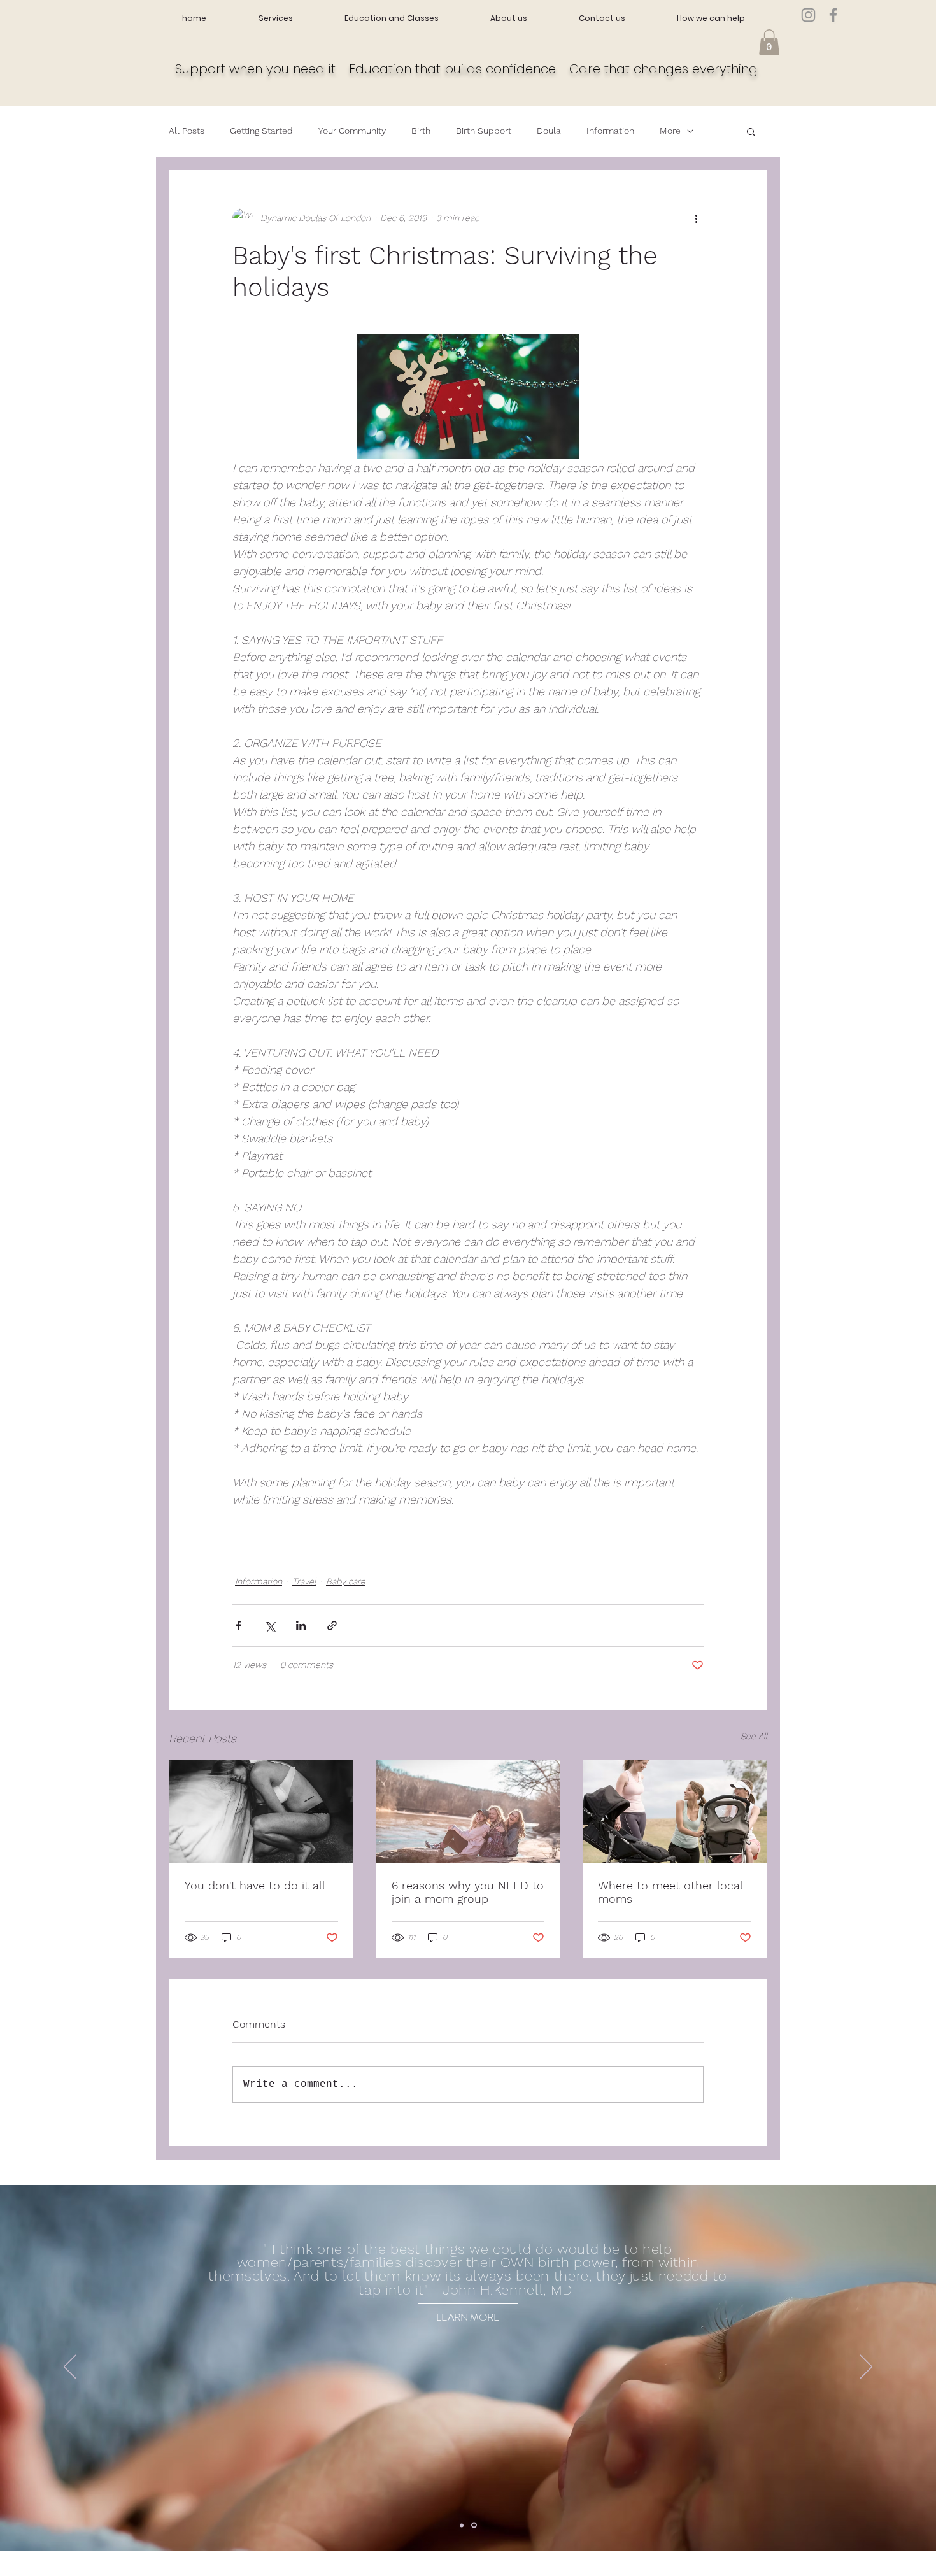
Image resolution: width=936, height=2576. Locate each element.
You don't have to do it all (255, 1885)
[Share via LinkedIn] (301, 1626)
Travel (304, 1581)
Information (610, 131)
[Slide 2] (474, 2525)
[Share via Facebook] (238, 1626)
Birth (421, 131)
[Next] (866, 2368)
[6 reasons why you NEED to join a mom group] (468, 1812)
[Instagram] (808, 15)
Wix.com (267, 2571)
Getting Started (261, 131)
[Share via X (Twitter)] (270, 1626)
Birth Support (484, 131)
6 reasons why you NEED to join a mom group (468, 1892)
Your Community (352, 131)
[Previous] (70, 2368)
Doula (549, 131)
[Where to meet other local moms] (675, 1812)
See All (754, 1736)
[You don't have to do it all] (261, 1812)
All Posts (187, 131)
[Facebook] (833, 15)
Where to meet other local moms (670, 1892)
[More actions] (696, 218)
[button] (769, 42)
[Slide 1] (462, 2525)
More (670, 131)
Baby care (346, 1581)
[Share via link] (332, 1626)
